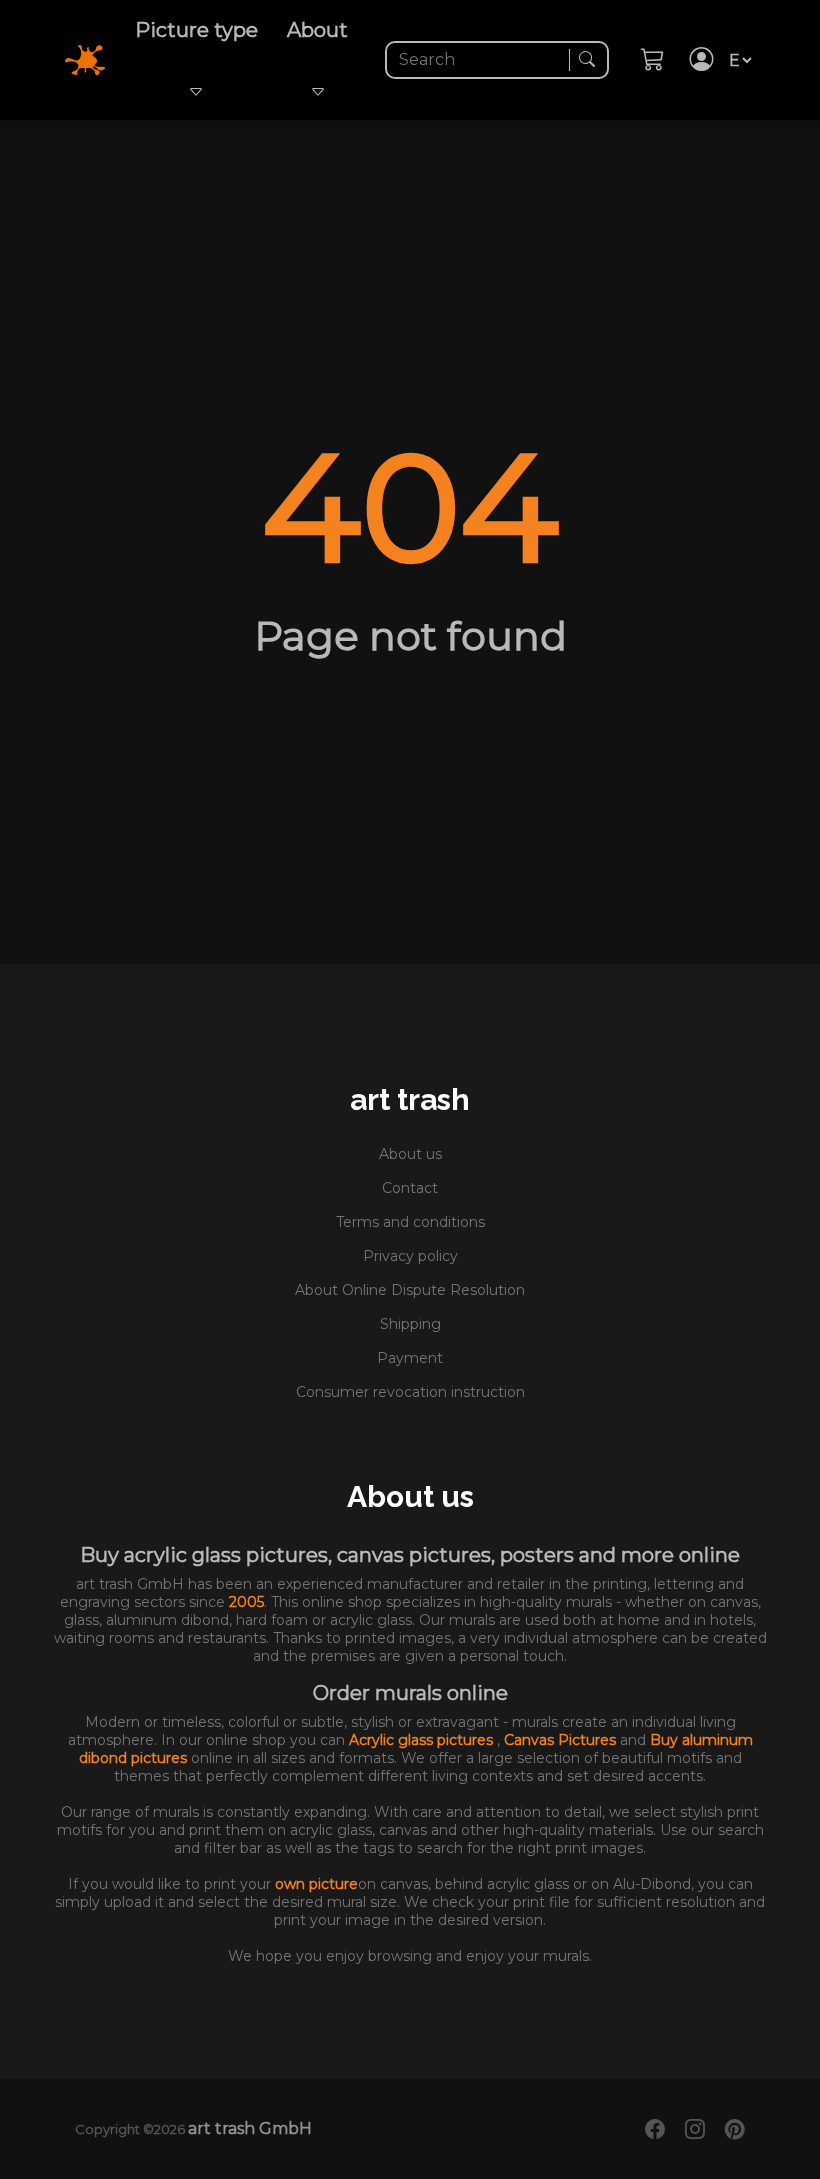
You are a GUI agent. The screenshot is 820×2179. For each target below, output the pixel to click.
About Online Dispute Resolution (410, 1290)
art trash (410, 1099)
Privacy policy (410, 1256)
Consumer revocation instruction (410, 1392)
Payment (410, 1358)
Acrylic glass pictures (423, 1740)
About (317, 30)
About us (410, 1154)
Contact (410, 1188)
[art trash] (97, 58)
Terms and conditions (410, 1222)
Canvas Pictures (562, 1740)
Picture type (196, 30)
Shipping (410, 1324)
